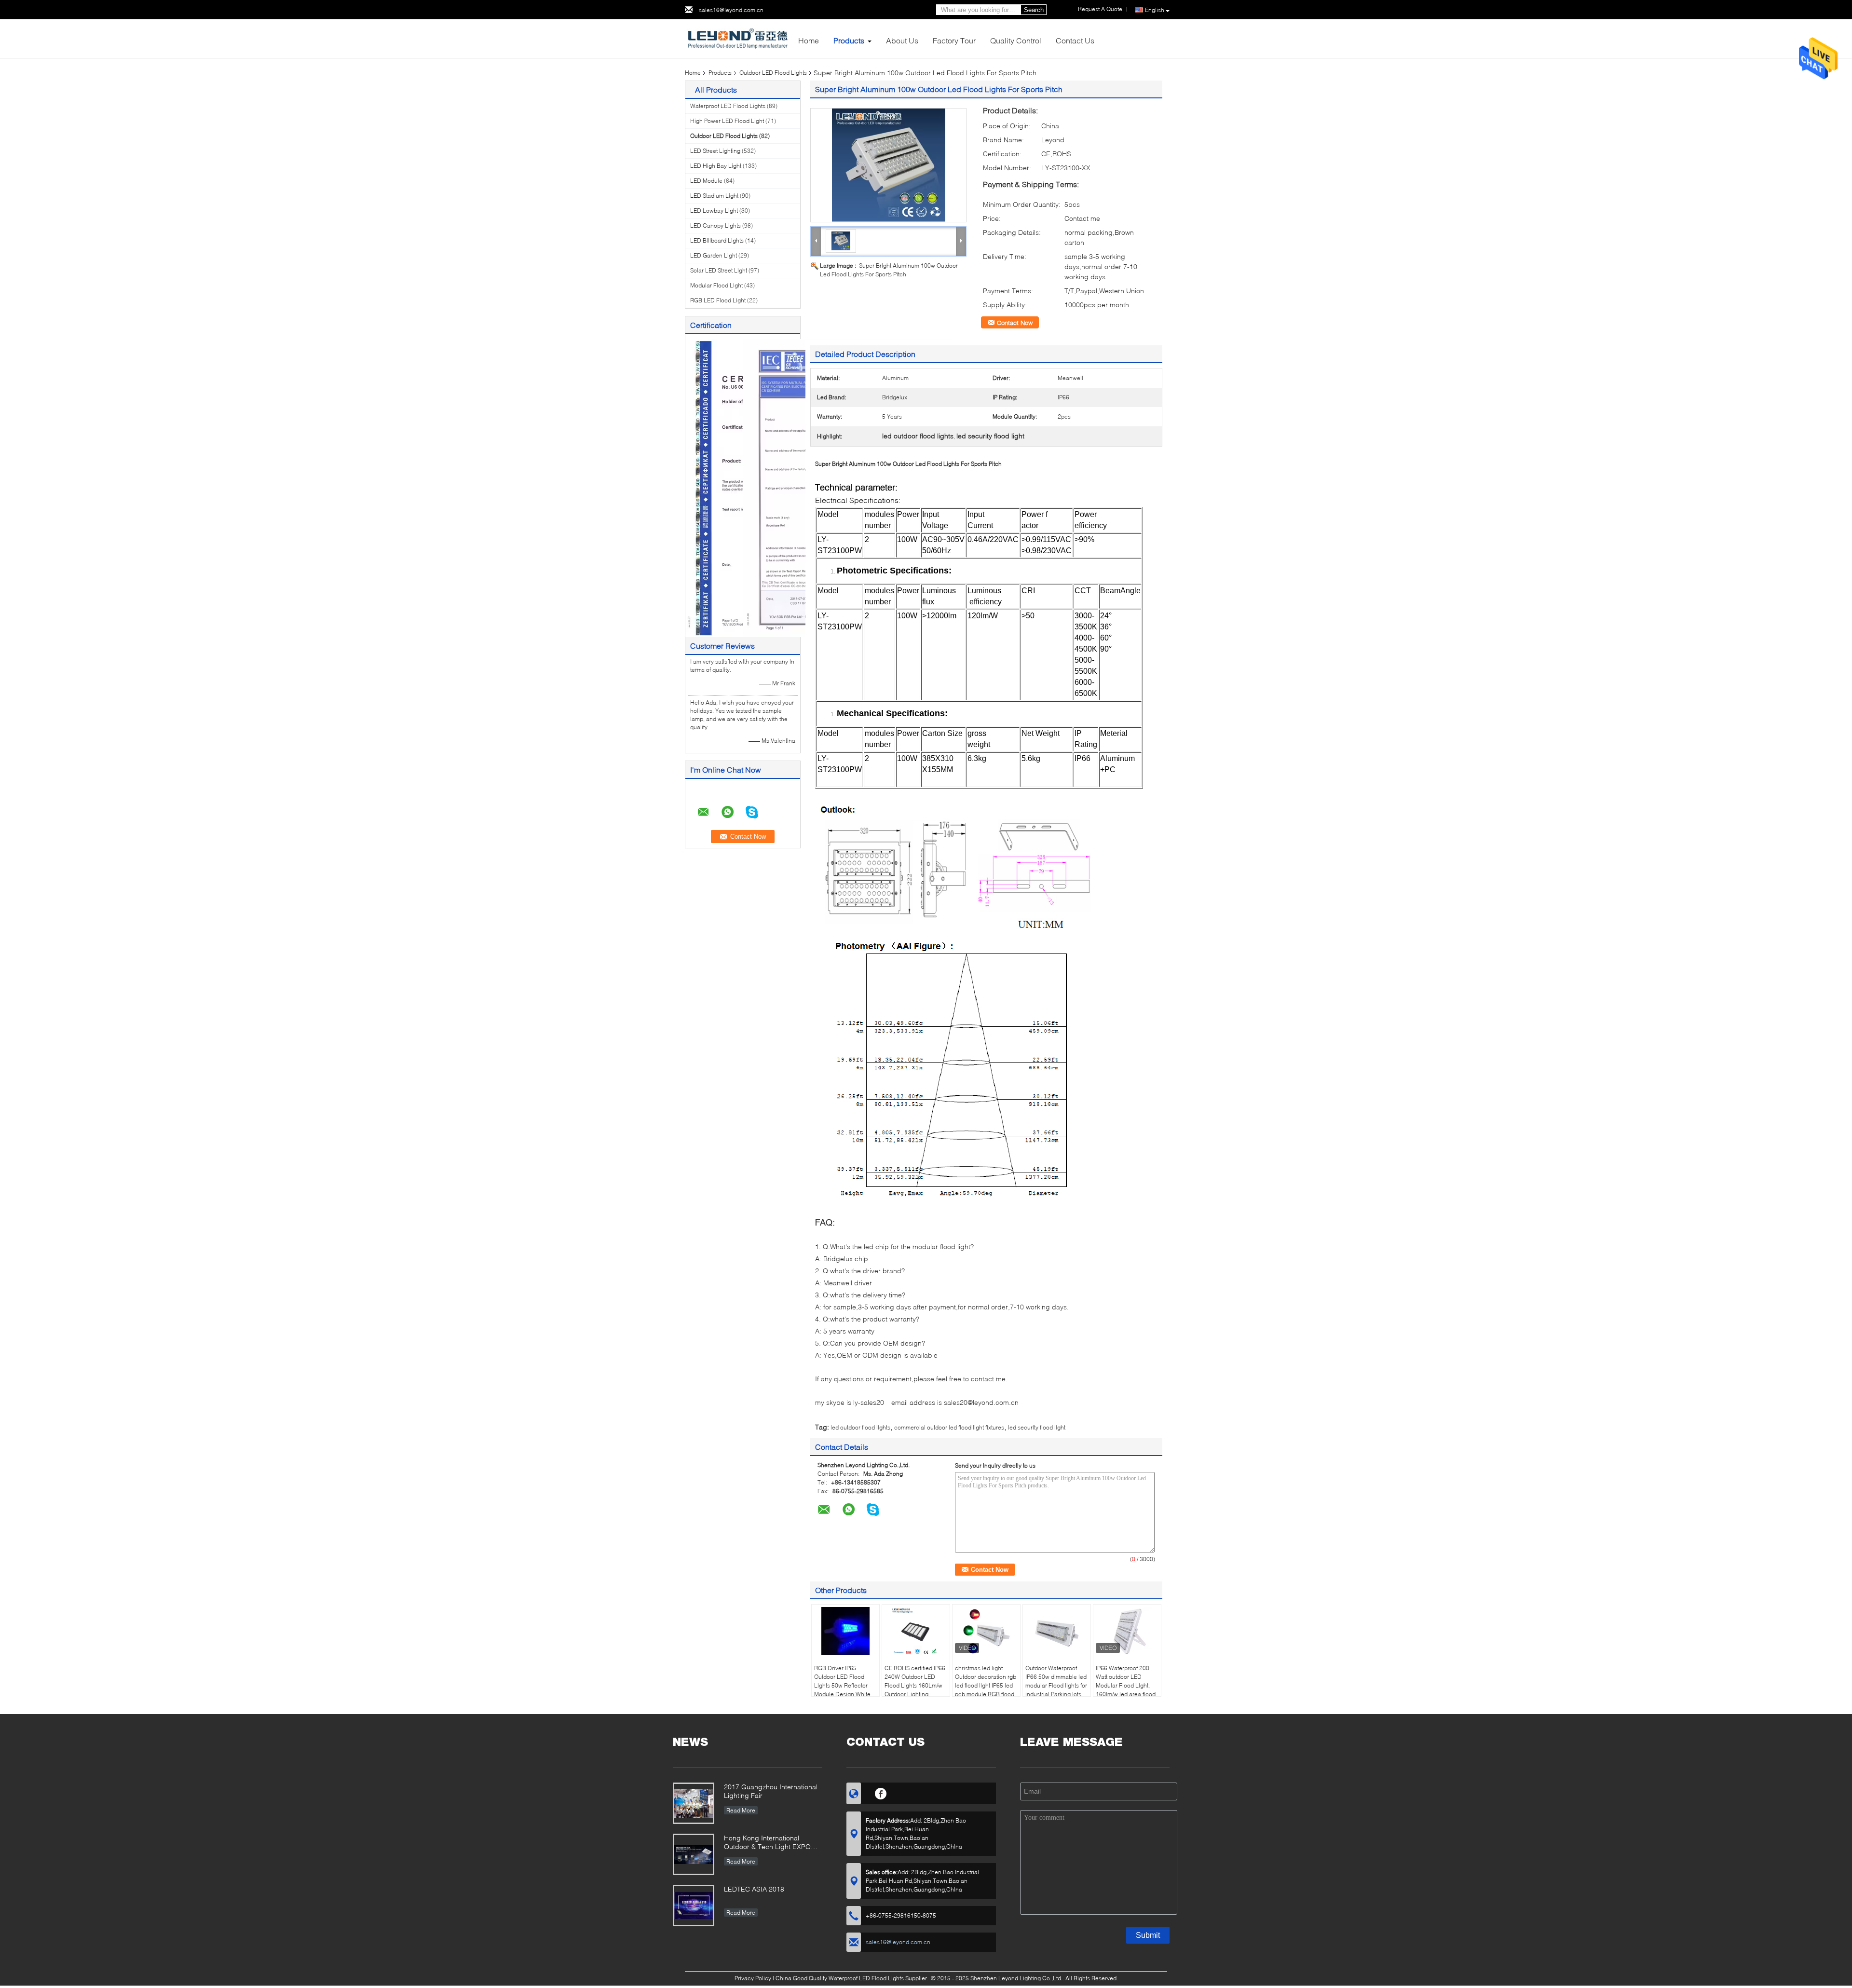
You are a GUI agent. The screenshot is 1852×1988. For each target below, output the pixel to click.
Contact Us (1075, 40)
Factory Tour (954, 40)
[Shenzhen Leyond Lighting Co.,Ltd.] (738, 38)
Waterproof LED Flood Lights (728, 106)
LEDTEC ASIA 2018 (754, 1889)
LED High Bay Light (716, 166)
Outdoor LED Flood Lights (773, 73)
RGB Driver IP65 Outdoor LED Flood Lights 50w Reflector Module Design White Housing (842, 1685)
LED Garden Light (714, 255)
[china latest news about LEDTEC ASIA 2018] (694, 1906)
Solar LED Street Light (719, 270)
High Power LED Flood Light (727, 121)
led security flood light (1037, 1427)
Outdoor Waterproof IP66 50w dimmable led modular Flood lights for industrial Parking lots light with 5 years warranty (1056, 1690)
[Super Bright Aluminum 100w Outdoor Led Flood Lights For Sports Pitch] (888, 165)
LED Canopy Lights (715, 225)
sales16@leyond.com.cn (731, 10)
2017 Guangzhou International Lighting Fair (771, 1791)
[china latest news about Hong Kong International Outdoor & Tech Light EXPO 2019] (694, 1854)
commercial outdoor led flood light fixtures (949, 1427)
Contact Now (1015, 323)
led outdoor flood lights (860, 1427)
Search (1034, 10)
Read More (741, 1810)
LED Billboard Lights (717, 240)
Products (849, 40)
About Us (902, 40)
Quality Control (1016, 40)
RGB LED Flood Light (718, 300)
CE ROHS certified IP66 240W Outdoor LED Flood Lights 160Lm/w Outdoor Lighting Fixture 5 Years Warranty (915, 1690)
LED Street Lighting (715, 151)
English (1155, 10)
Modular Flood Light (716, 285)
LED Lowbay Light (714, 211)
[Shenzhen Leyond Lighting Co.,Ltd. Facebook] (881, 1792)
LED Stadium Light (714, 196)
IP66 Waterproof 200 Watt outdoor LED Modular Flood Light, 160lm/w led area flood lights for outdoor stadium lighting (1126, 1690)
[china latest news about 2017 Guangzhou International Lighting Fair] (694, 1803)
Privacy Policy (753, 1978)
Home (809, 40)
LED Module (706, 181)
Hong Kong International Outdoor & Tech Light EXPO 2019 (767, 1843)
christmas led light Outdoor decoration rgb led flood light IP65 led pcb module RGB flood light (986, 1685)
